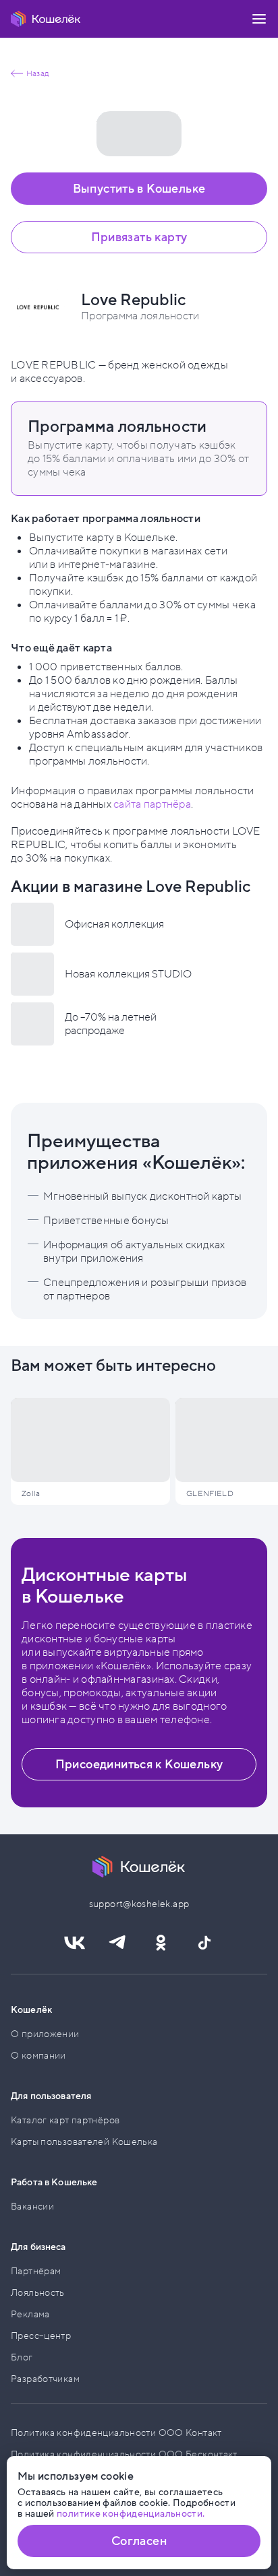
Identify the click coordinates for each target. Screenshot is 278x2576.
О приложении (45, 2034)
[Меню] (259, 19)
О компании (38, 2056)
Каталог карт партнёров (65, 2120)
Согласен (139, 2541)
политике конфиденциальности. (131, 2514)
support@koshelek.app (139, 1904)
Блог (22, 2357)
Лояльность (38, 2293)
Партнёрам (36, 2271)
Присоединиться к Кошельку (139, 1764)
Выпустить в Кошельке (139, 189)
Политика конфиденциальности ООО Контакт (116, 2433)
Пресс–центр (41, 2336)
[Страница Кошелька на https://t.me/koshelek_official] (117, 1943)
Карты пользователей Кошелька (84, 2142)
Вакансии (32, 2207)
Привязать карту (139, 237)
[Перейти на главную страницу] (46, 19)
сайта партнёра (152, 804)
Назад (37, 73)
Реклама (30, 2314)
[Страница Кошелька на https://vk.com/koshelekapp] (74, 1943)
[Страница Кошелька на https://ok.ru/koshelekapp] (161, 1943)
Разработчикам (45, 2379)
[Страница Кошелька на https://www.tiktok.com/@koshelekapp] (204, 1943)
